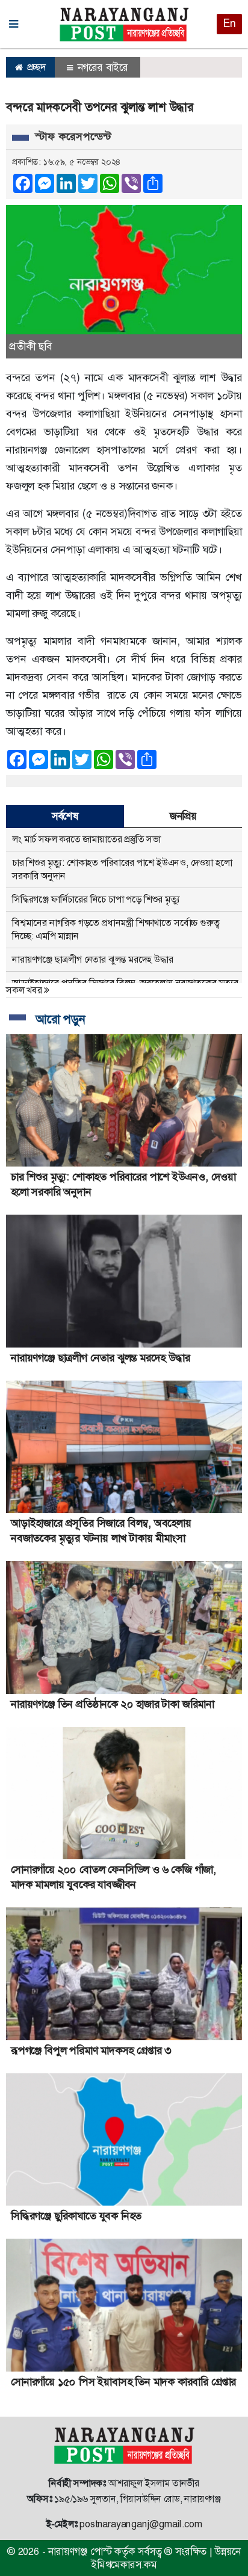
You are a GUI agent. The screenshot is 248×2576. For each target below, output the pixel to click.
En (229, 23)
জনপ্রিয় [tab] (183, 816)
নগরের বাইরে (101, 67)
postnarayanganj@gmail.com (141, 2524)
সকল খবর (25, 990)
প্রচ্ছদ (35, 67)
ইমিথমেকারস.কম (124, 2565)
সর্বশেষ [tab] (65, 816)
